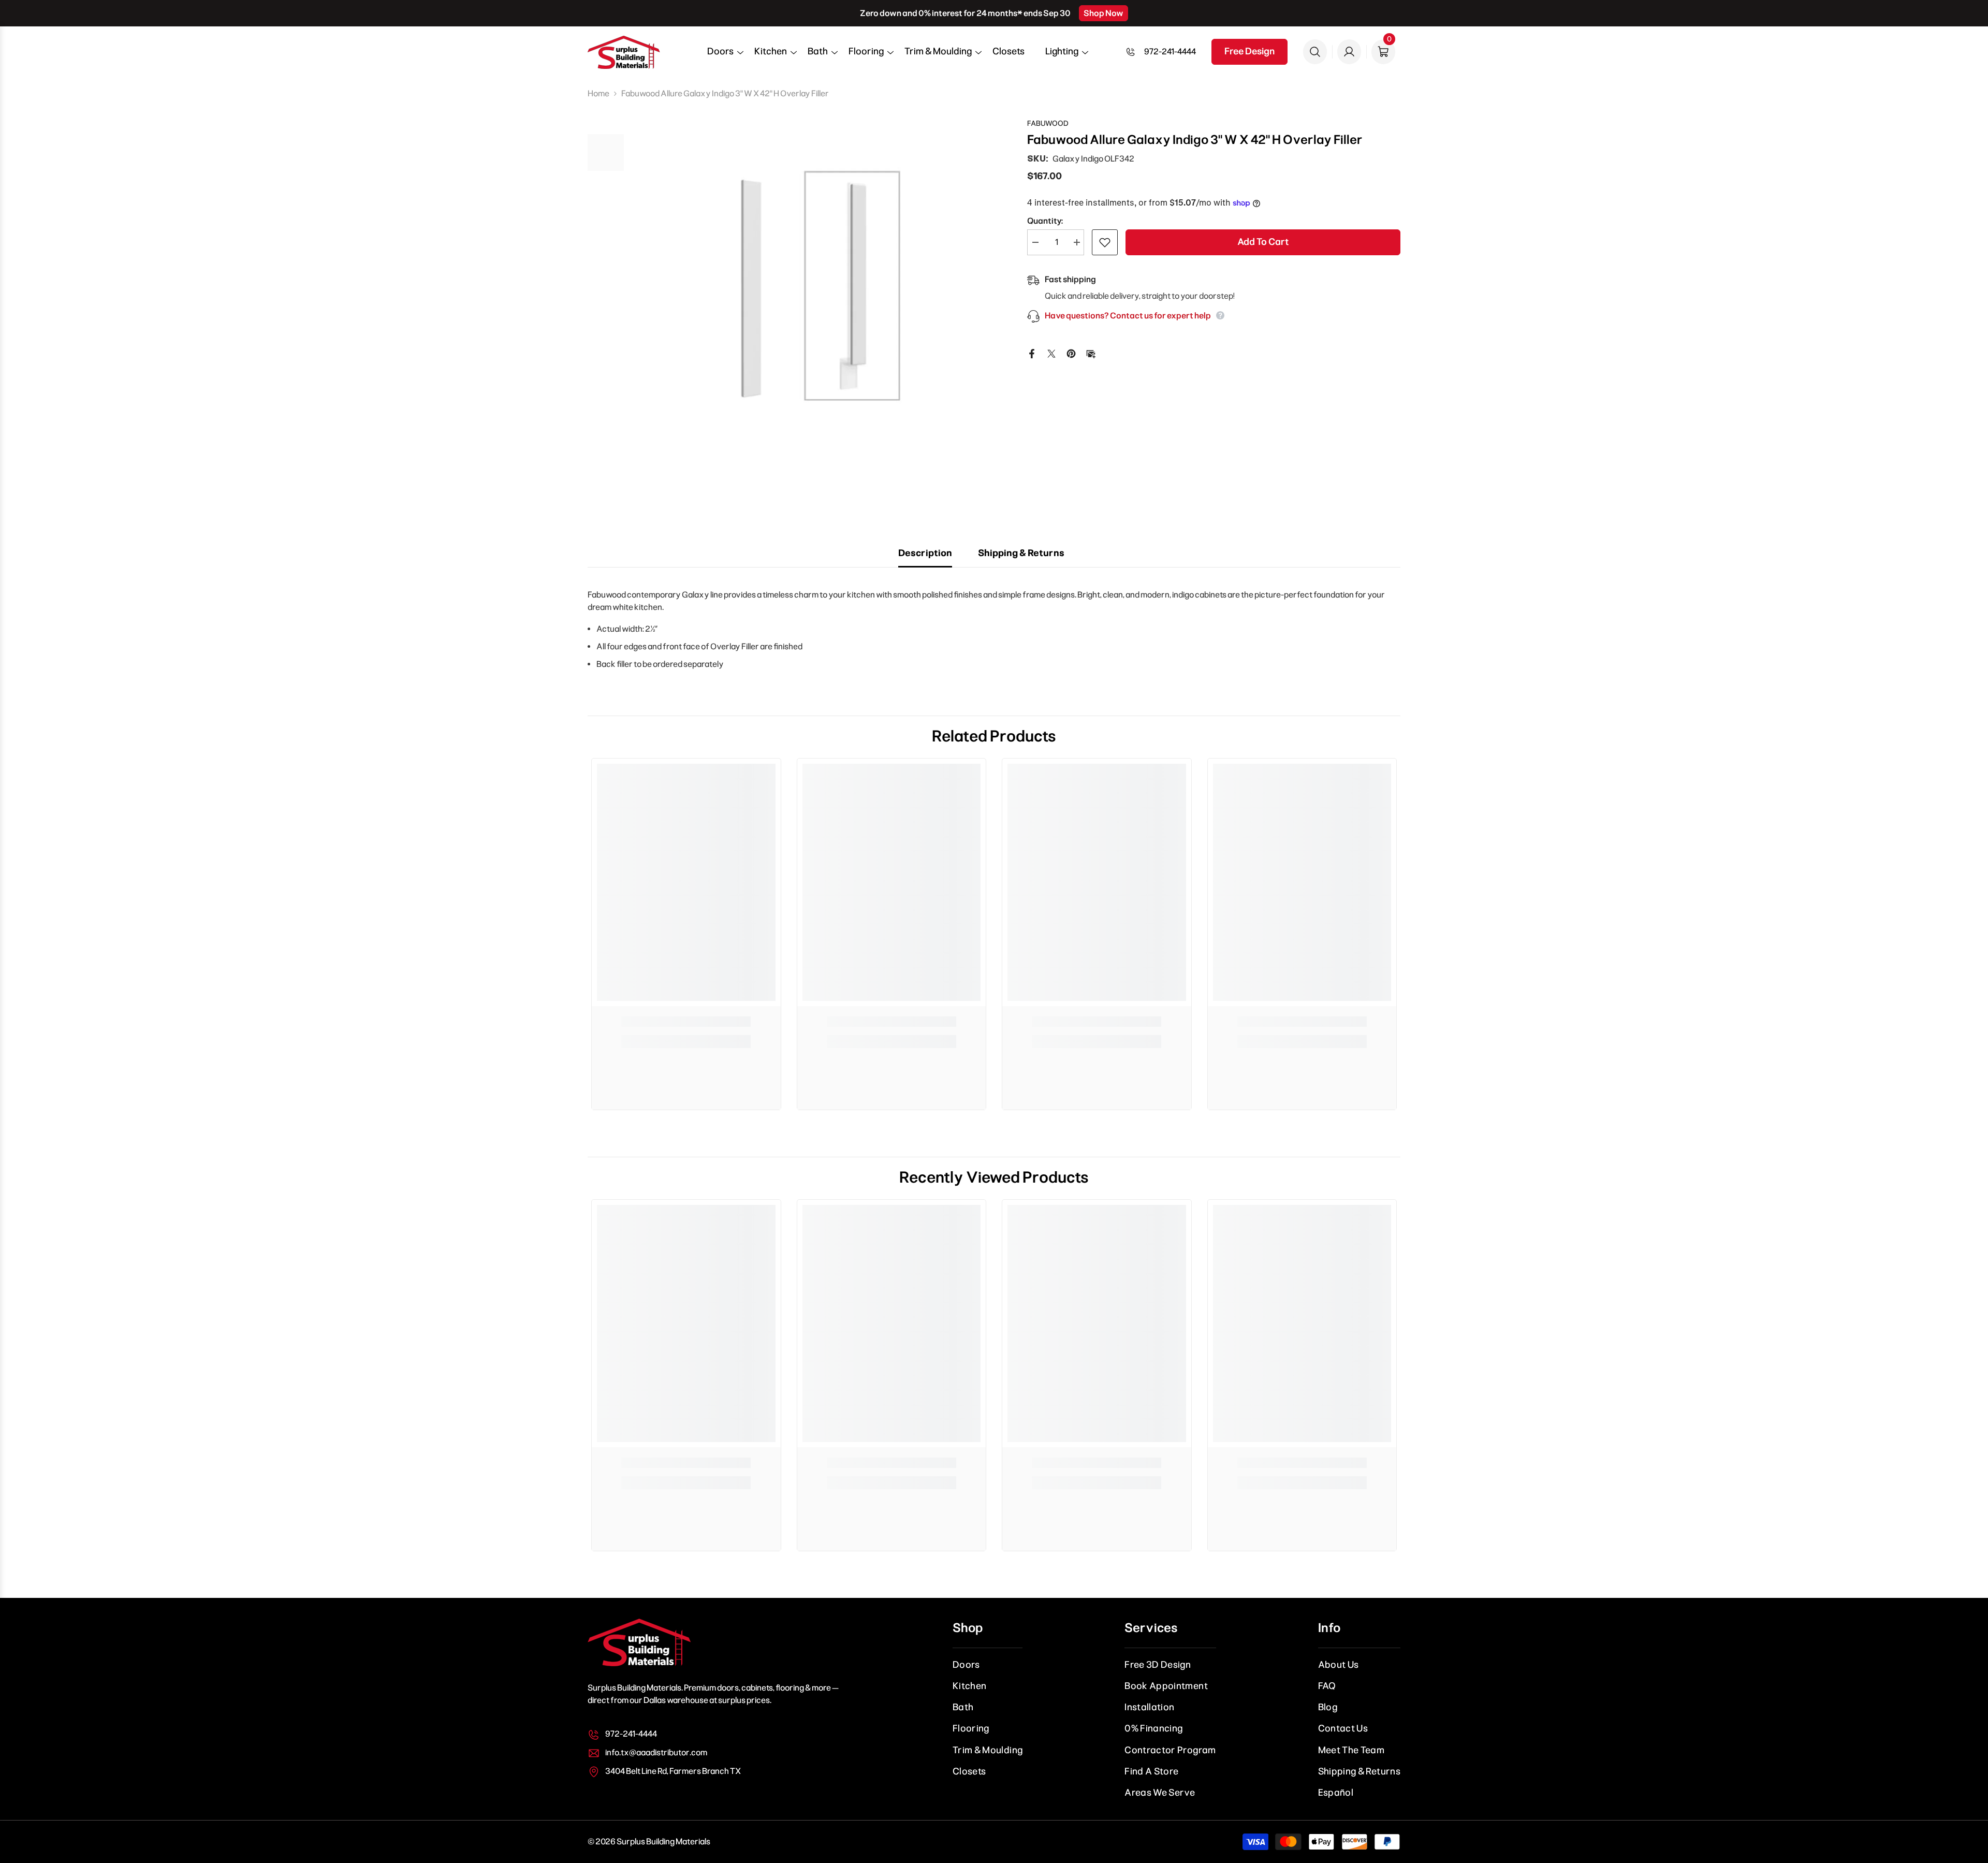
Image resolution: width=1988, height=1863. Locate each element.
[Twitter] (1051, 353)
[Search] (1315, 52)
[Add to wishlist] (1105, 242)
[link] (686, 1022)
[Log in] (1349, 52)
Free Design (1249, 51)
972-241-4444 (1170, 52)
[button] (720, 55)
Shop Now (1103, 13)
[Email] (1091, 353)
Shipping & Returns (1021, 553)
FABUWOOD (1048, 123)
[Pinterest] (1071, 353)
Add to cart (1263, 242)
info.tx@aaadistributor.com (656, 1752)
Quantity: (1045, 221)
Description (925, 553)
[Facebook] (1032, 353)
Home (598, 93)
